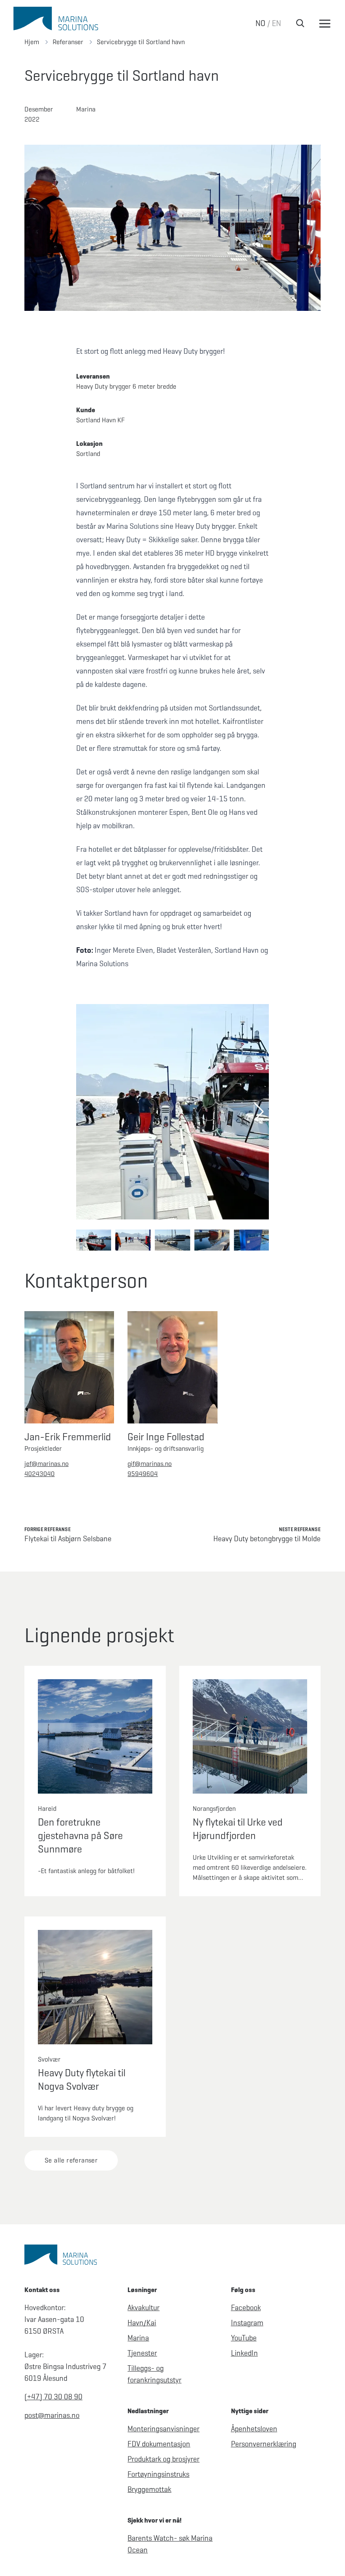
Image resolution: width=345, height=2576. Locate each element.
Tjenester (142, 2353)
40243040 (40, 1474)
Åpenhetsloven (254, 2429)
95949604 (143, 1474)
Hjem (32, 42)
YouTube (244, 2338)
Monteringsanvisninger (163, 2429)
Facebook (246, 2308)
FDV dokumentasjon (159, 2444)
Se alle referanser (71, 2160)
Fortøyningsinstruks (158, 2474)
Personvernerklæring (264, 2444)
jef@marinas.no (46, 1464)
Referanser (68, 42)
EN (276, 23)
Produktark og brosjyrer (163, 2459)
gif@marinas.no (150, 1464)
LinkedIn (244, 2353)
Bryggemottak (149, 2489)
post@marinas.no (52, 2415)
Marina (138, 2338)
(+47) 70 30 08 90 (53, 2397)
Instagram (247, 2323)
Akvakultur (143, 2308)
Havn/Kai (142, 2323)
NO (260, 23)
